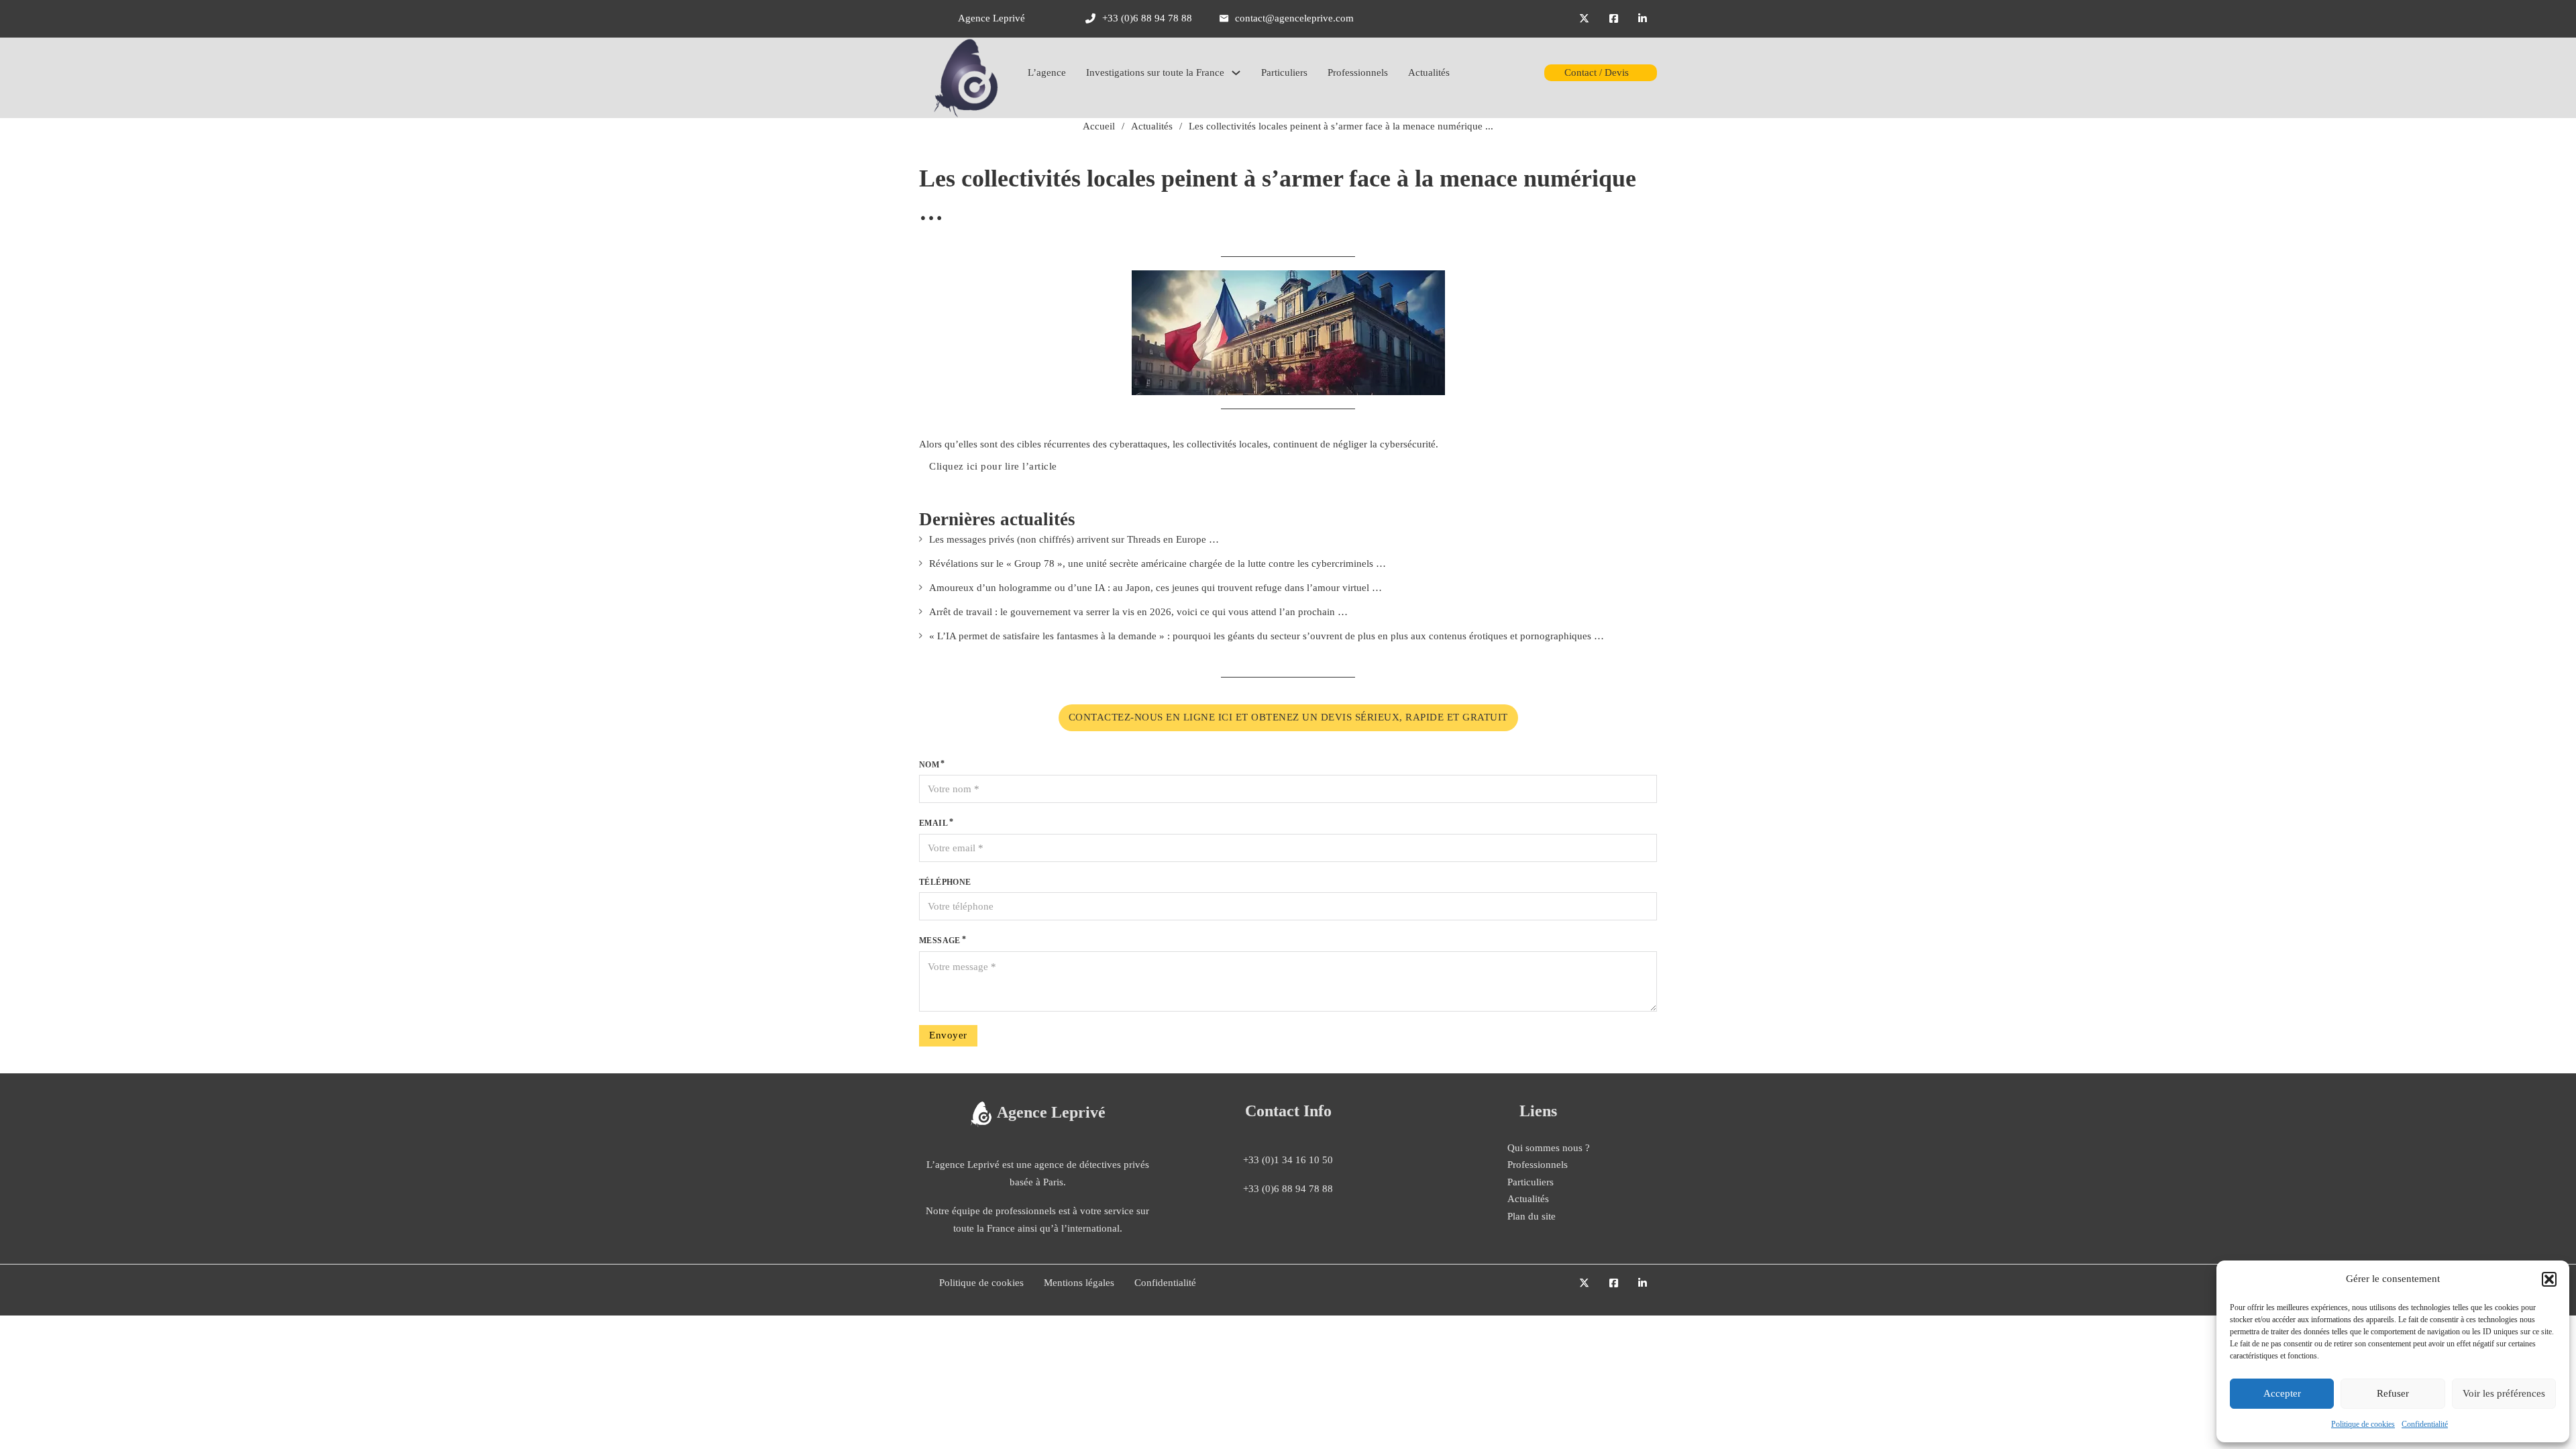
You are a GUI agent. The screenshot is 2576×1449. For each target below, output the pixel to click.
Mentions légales (1079, 1283)
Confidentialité (2425, 1424)
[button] (2549, 1279)
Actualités (1429, 72)
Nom (929, 765)
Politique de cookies (2363, 1424)
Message (940, 941)
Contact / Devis (1597, 72)
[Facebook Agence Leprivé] (1614, 19)
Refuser (2393, 1393)
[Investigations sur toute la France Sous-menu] (1236, 73)
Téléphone (945, 882)
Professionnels (1358, 72)
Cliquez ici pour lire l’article (993, 466)
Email (933, 823)
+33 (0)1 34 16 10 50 (1288, 1160)
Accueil (1099, 126)
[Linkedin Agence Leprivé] (1643, 19)
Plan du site (1532, 1216)
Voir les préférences (2504, 1393)
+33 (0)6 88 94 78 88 (1288, 1189)
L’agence (1047, 72)
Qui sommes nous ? (1549, 1148)
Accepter (2282, 1393)
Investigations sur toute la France (1155, 72)
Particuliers (1284, 72)
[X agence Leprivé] (1584, 19)
